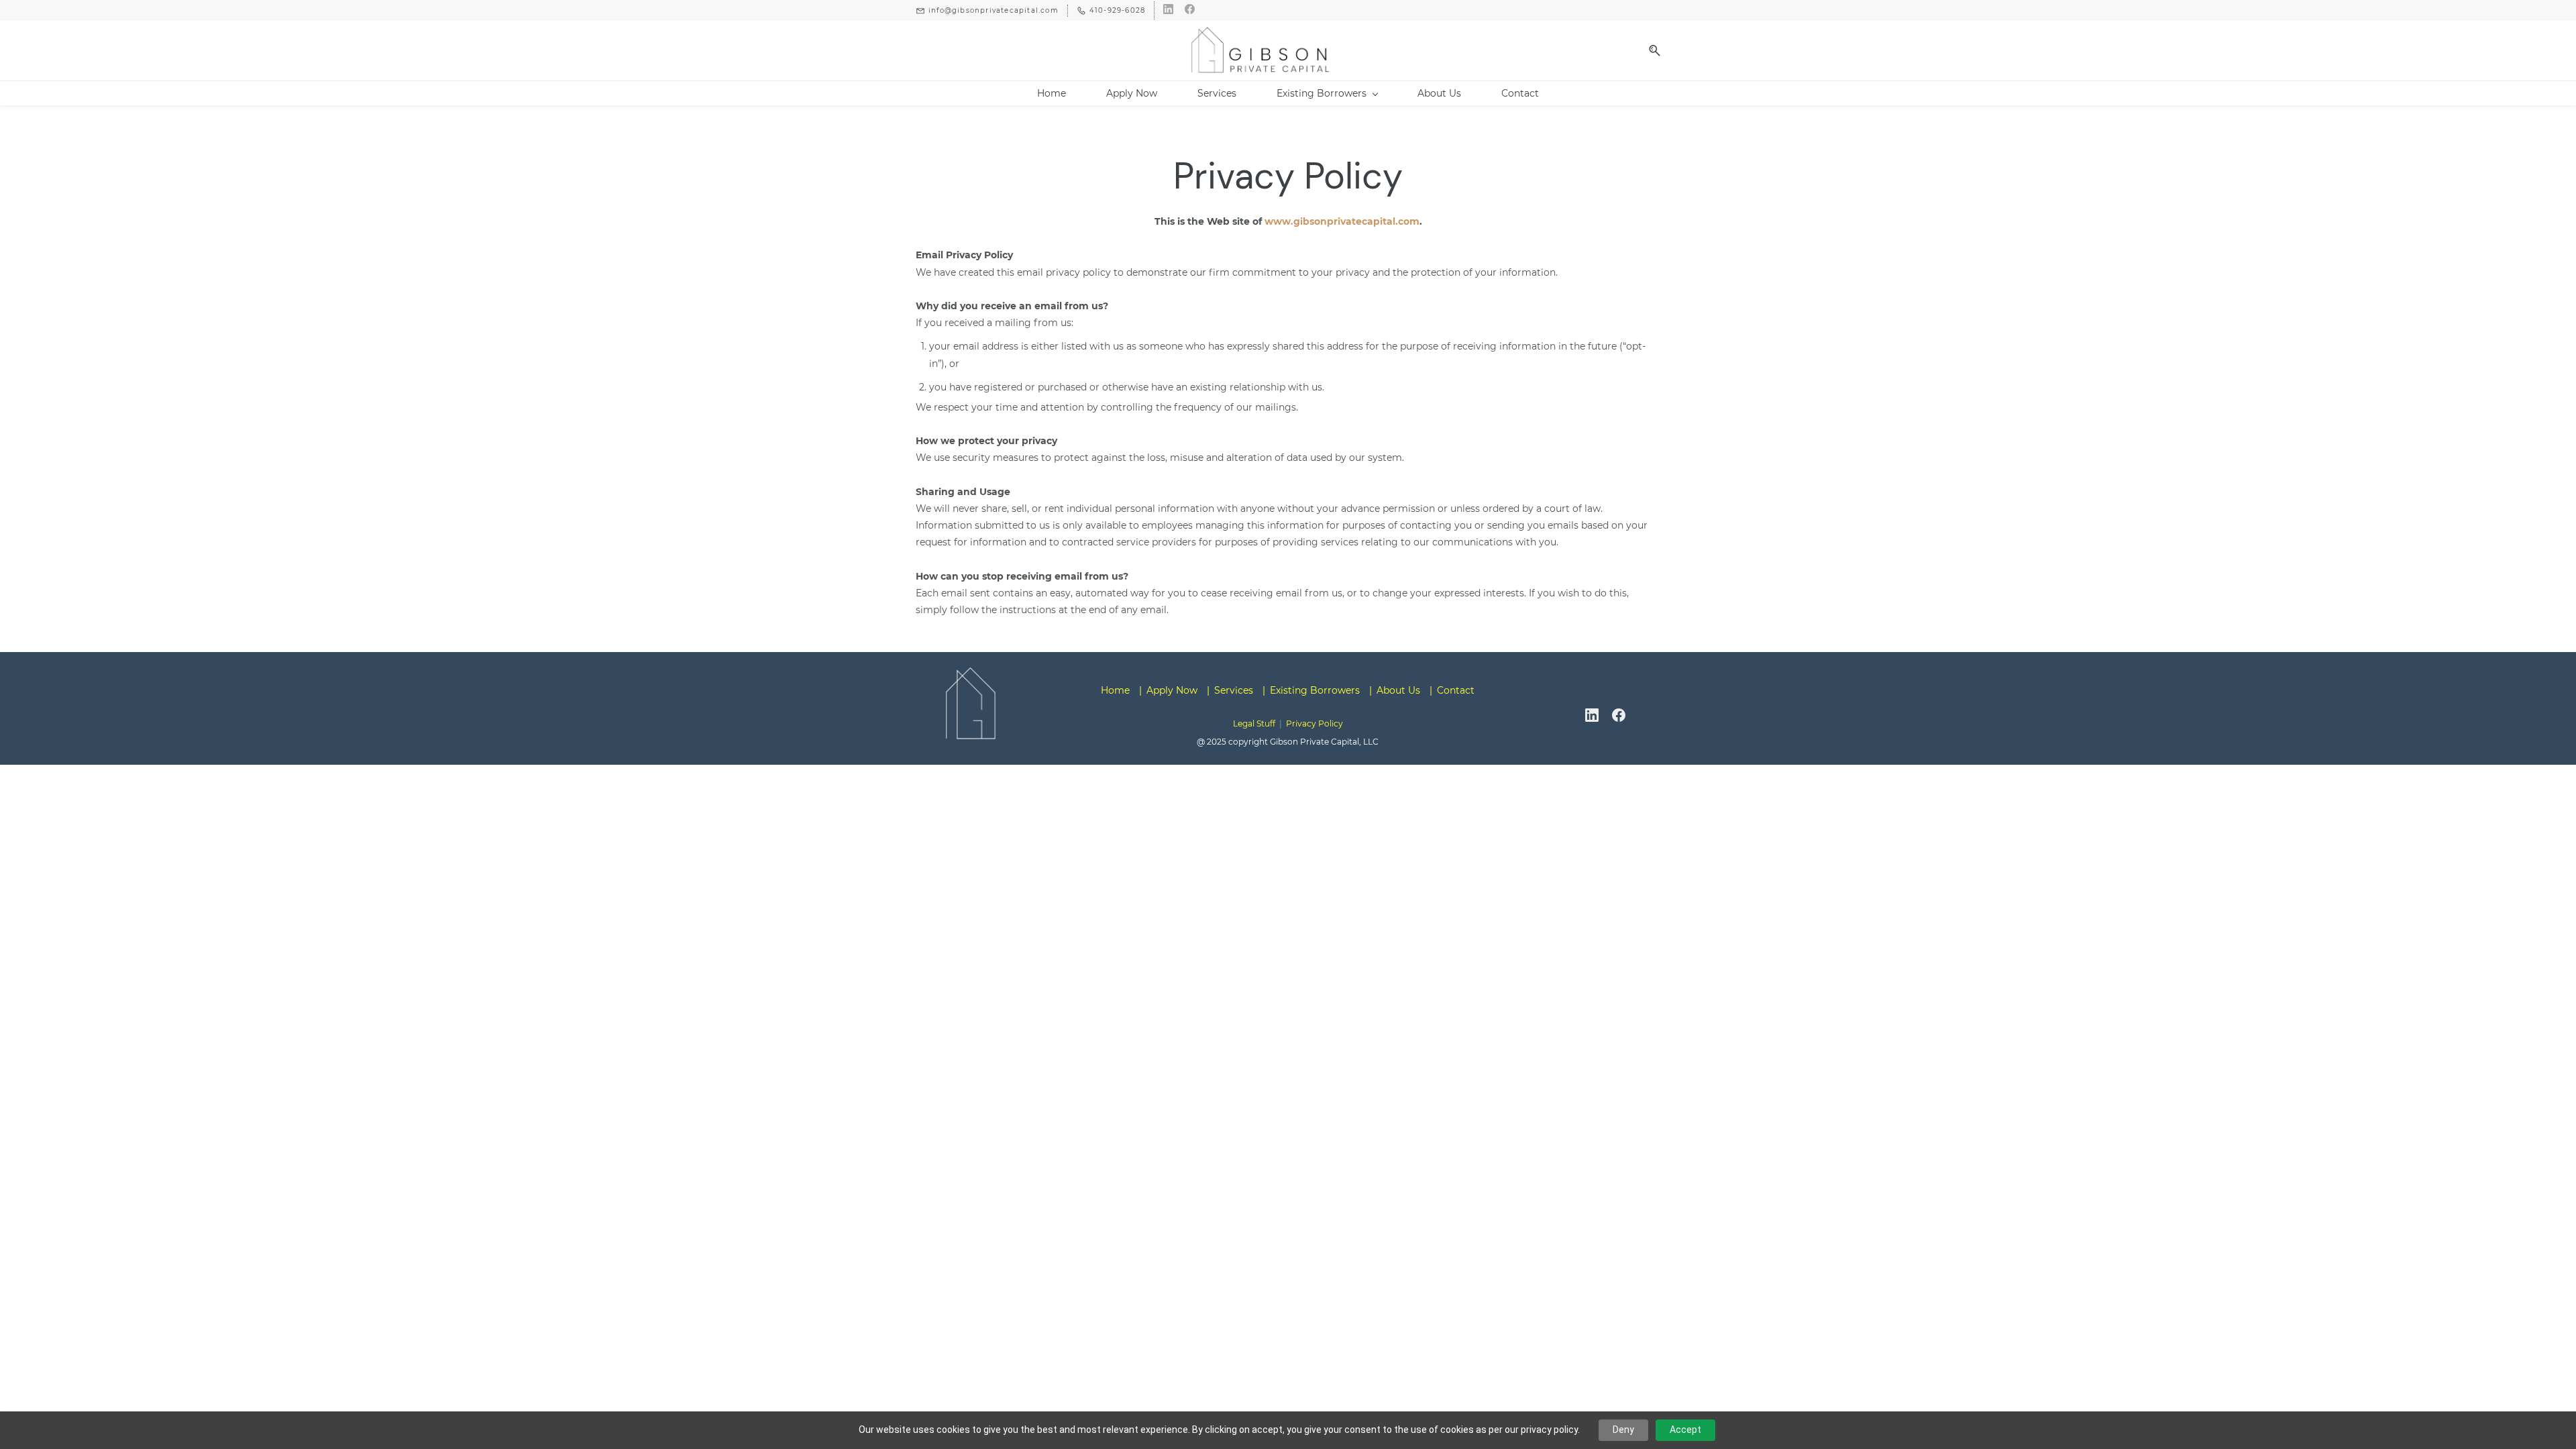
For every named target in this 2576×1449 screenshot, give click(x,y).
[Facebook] (1619, 715)
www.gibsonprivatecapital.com (1342, 221)
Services (1234, 690)
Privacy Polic (1312, 723)
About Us (1398, 690)
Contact (1456, 690)
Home (1115, 690)
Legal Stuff (1254, 723)
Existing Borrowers (1315, 690)
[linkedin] (1168, 10)
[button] (1650, 51)
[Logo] (1260, 50)
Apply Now (1172, 690)
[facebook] (1190, 10)
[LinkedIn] (1592, 715)
